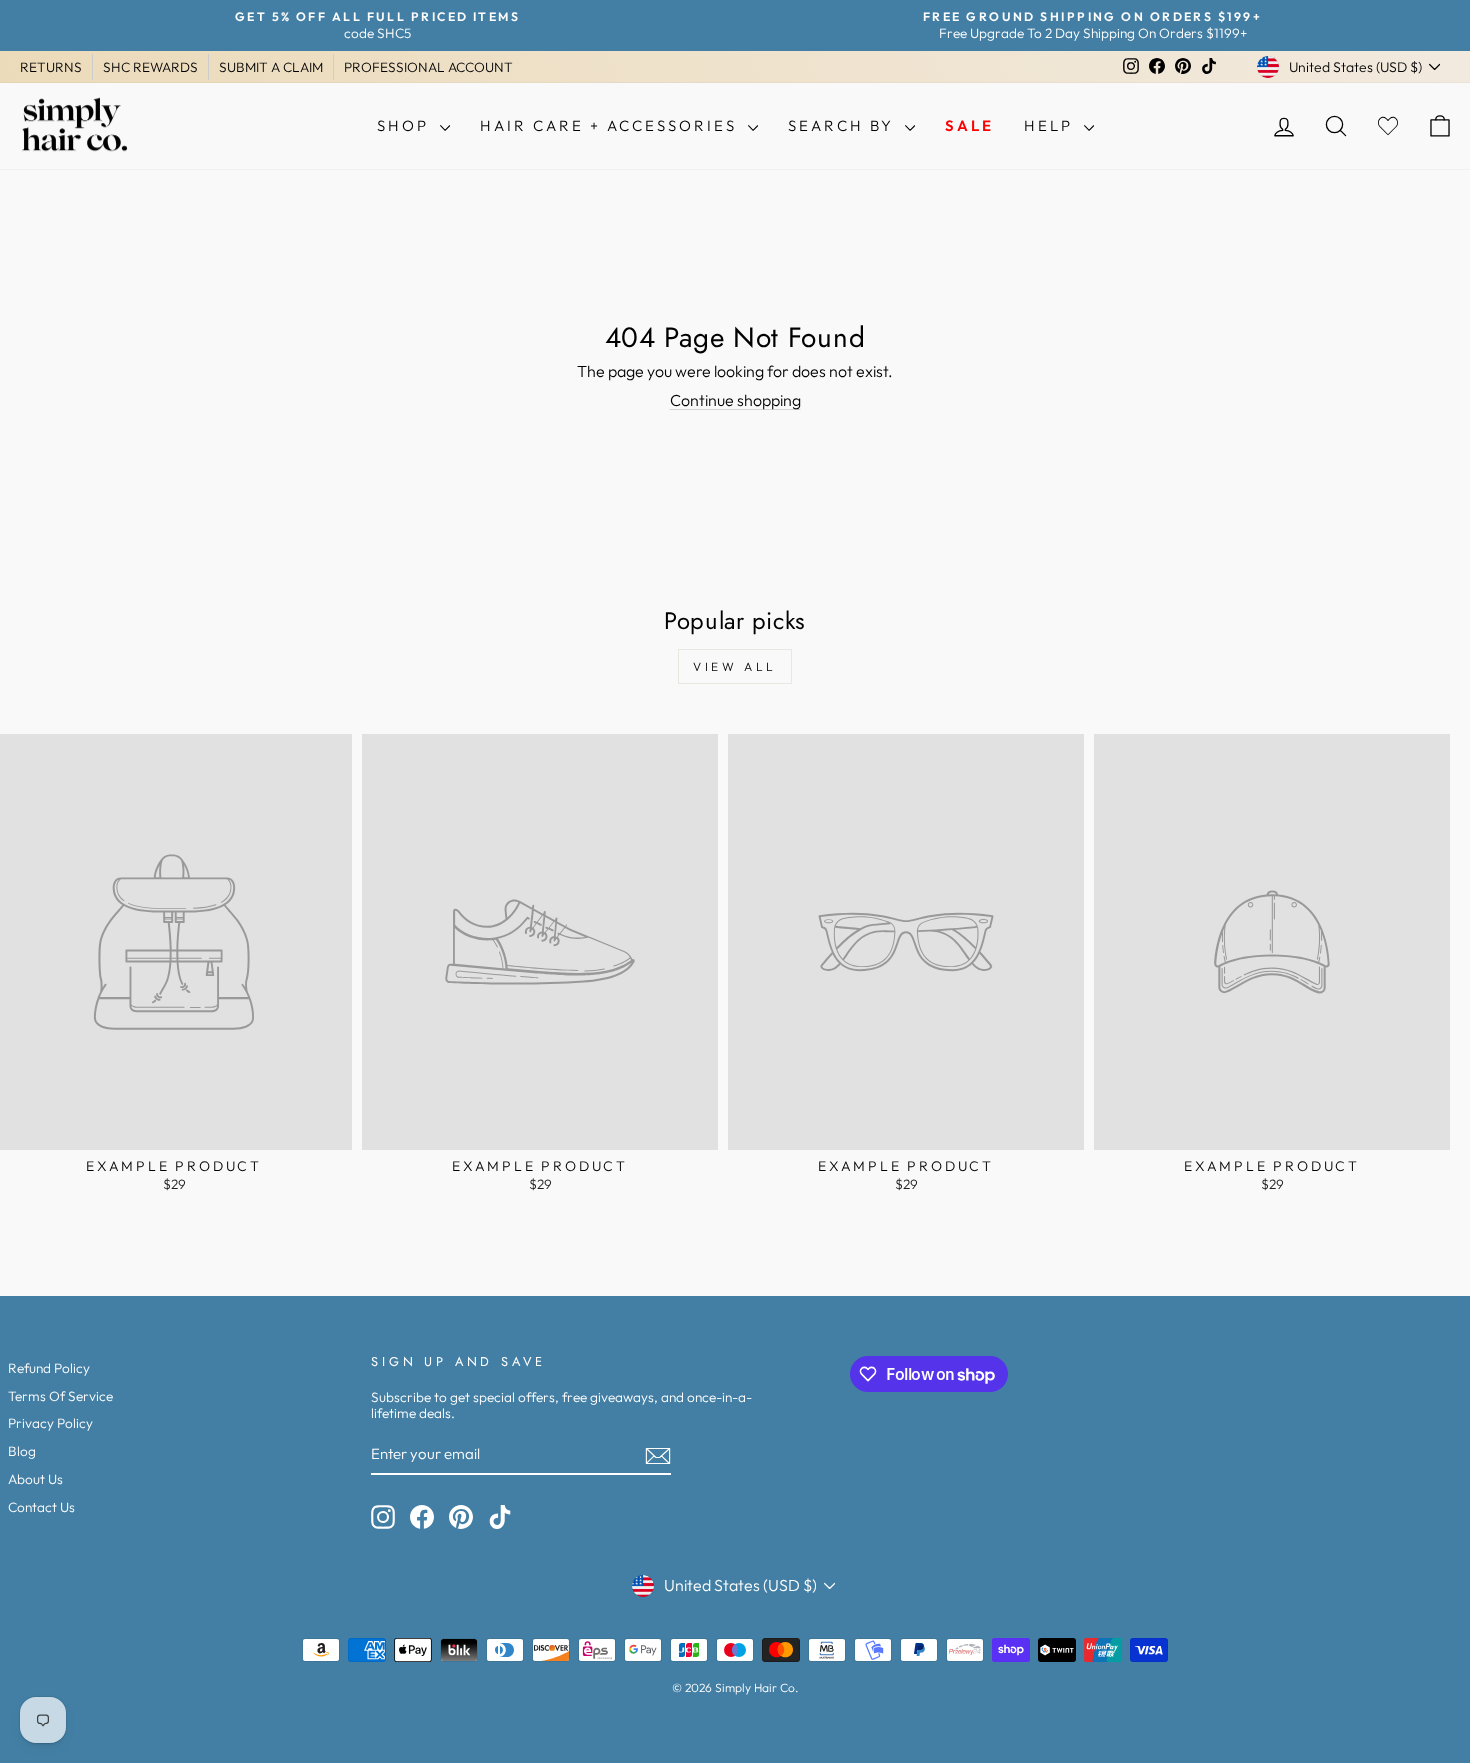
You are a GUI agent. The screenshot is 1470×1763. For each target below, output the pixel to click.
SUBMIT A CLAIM (271, 67)
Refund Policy (49, 1368)
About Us (35, 1479)
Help (1051, 125)
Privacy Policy (50, 1423)
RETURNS (51, 67)
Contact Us (41, 1507)
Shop (406, 125)
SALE (969, 125)
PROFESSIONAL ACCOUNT (428, 67)
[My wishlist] (1388, 126)
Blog (22, 1451)
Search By (844, 125)
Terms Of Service (60, 1396)
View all (735, 666)
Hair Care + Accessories (611, 125)
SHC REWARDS (150, 67)
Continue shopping (735, 400)
